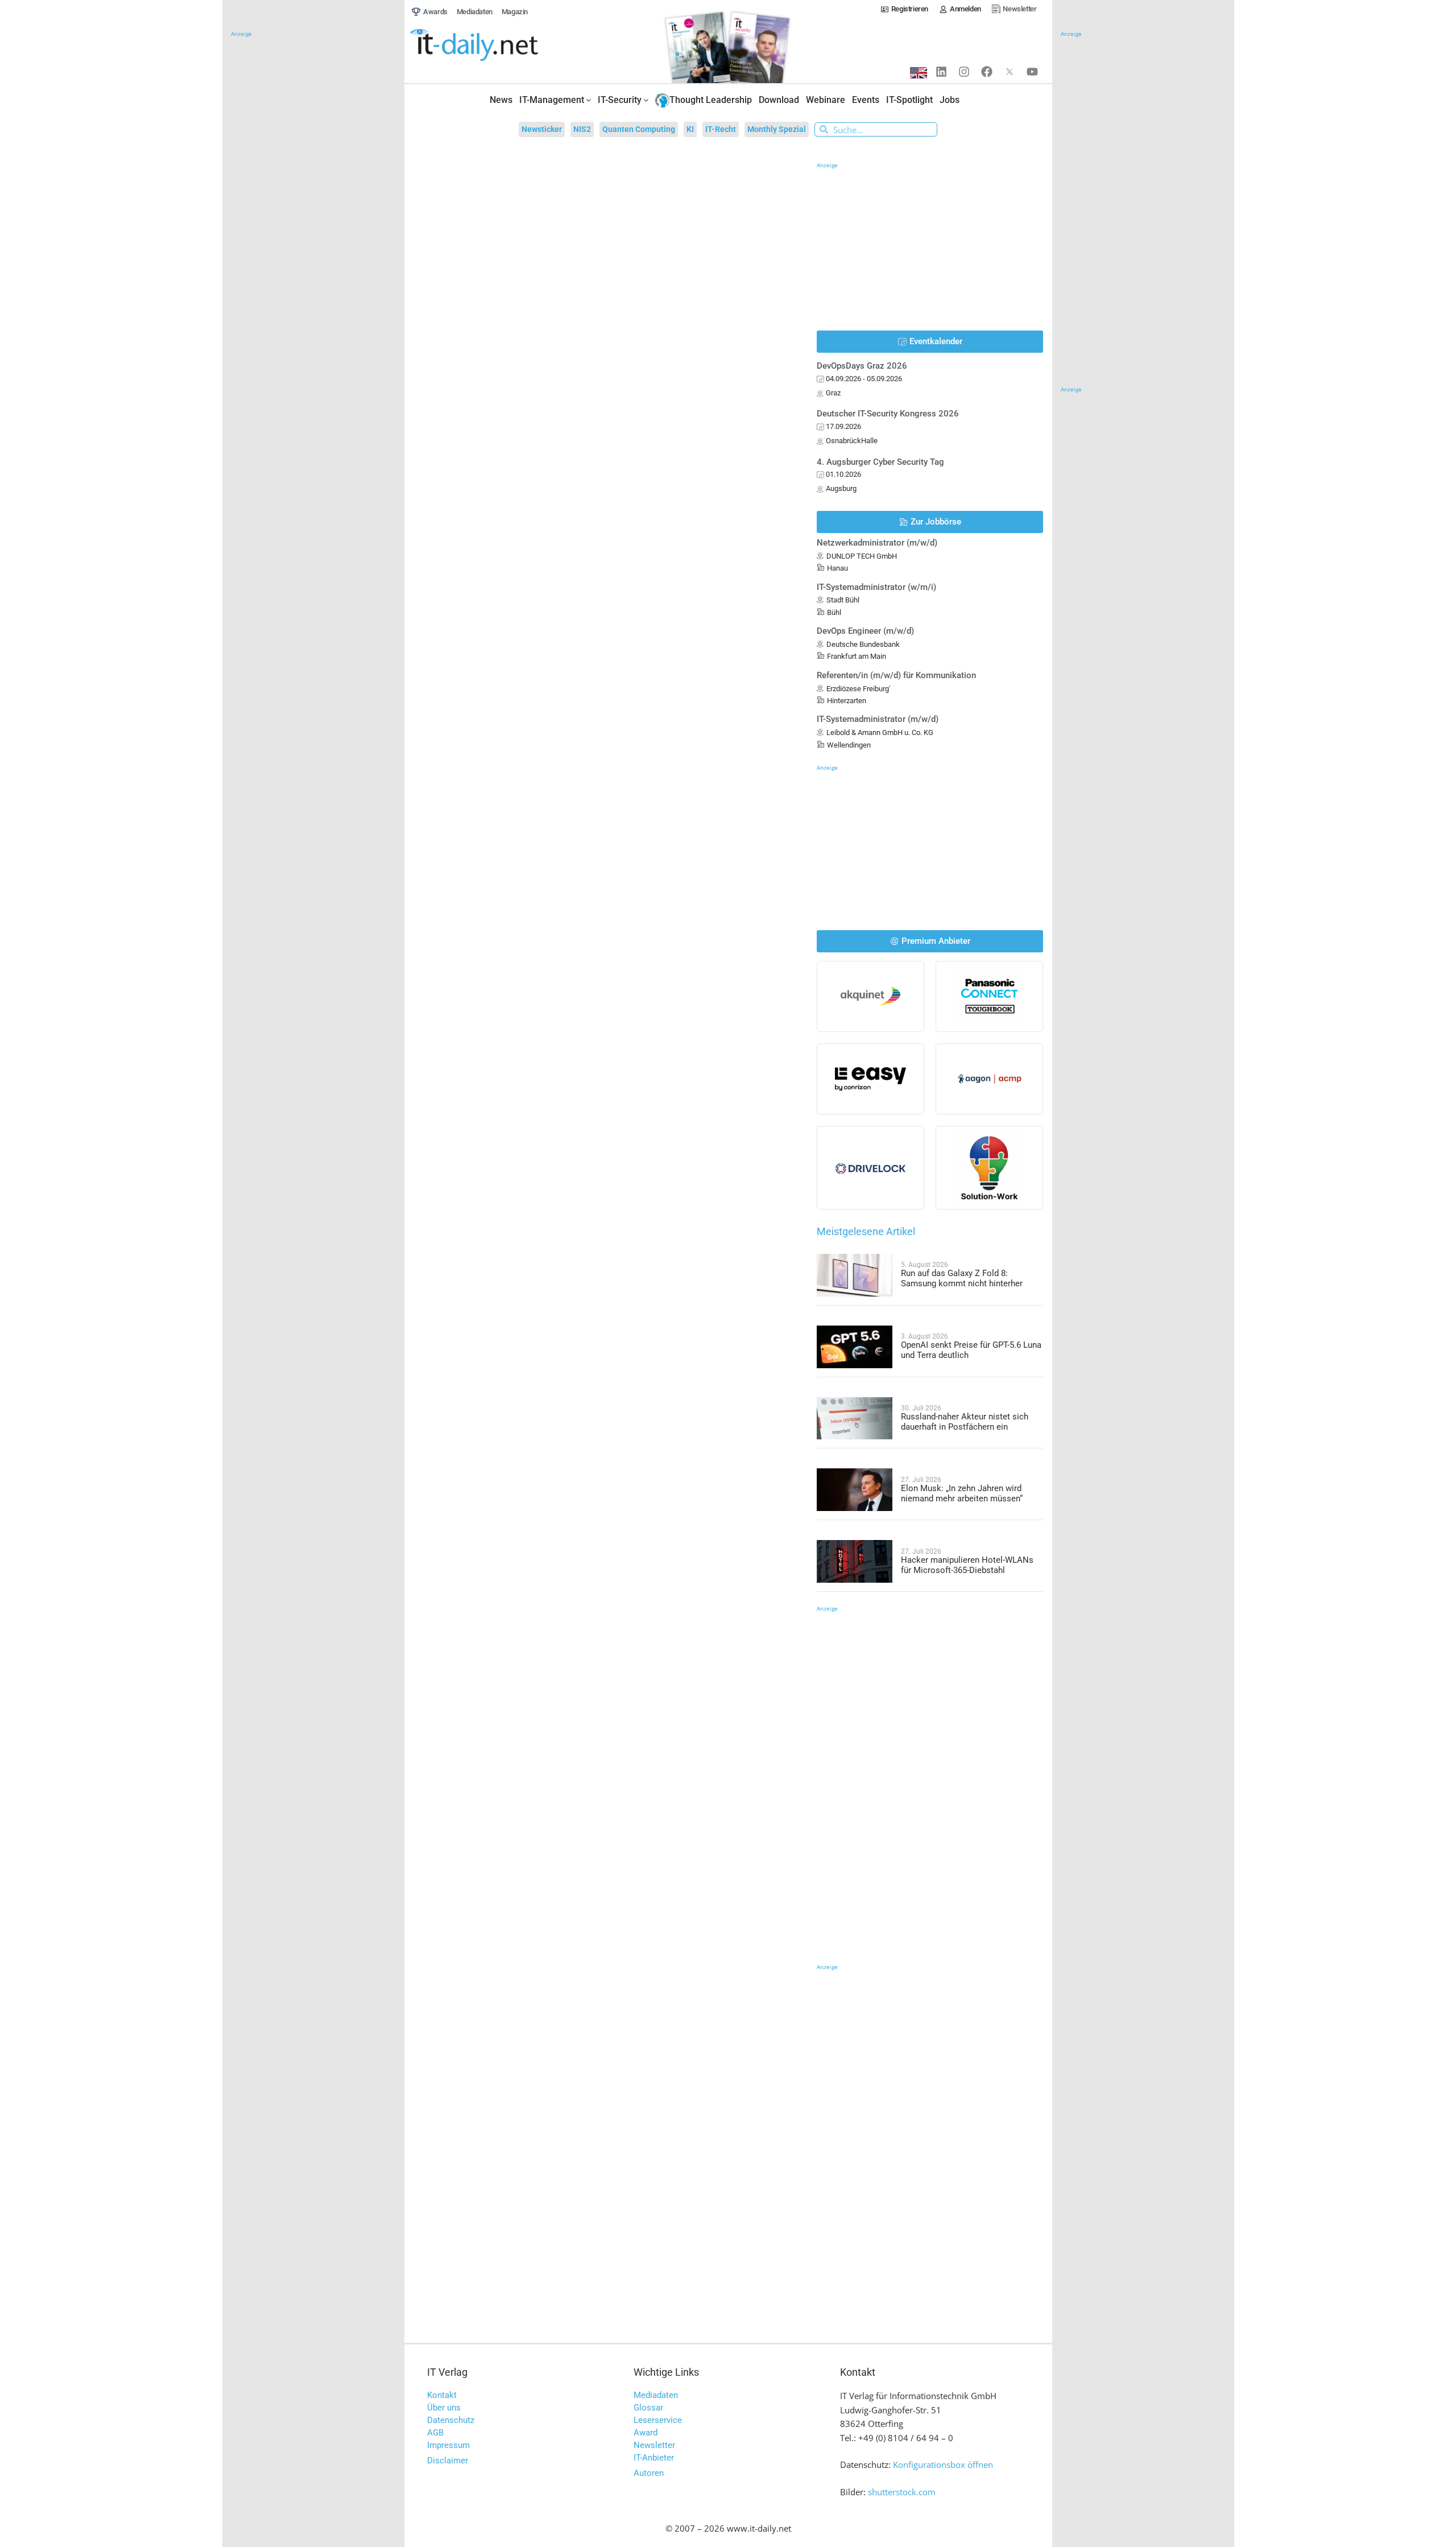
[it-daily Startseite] (495, 46)
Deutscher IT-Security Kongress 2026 (888, 414)
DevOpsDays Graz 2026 (862, 366)
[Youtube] (1032, 72)
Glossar (648, 2408)
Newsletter (654, 2445)
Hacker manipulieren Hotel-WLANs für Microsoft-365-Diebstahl (967, 1565)
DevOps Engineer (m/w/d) (865, 631)
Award (646, 2433)
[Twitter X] (1010, 72)
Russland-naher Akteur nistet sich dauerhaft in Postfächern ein (965, 1422)
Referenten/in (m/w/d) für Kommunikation (896, 675)
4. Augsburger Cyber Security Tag (880, 462)
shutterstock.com (902, 2492)
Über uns (444, 2408)
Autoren (649, 2473)
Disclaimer (448, 2461)
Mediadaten (656, 2395)
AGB (435, 2433)
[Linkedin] (941, 72)
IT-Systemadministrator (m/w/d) (878, 719)
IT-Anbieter (654, 2458)
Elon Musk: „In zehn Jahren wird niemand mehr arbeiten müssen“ (962, 1493)
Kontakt (442, 2395)
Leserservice (658, 2420)
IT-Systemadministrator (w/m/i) (876, 587)
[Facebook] (987, 72)
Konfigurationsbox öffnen (943, 2465)
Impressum (448, 2445)
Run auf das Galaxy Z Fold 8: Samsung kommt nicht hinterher (962, 1278)
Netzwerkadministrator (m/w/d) (877, 543)
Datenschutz (451, 2420)
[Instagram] (964, 72)
